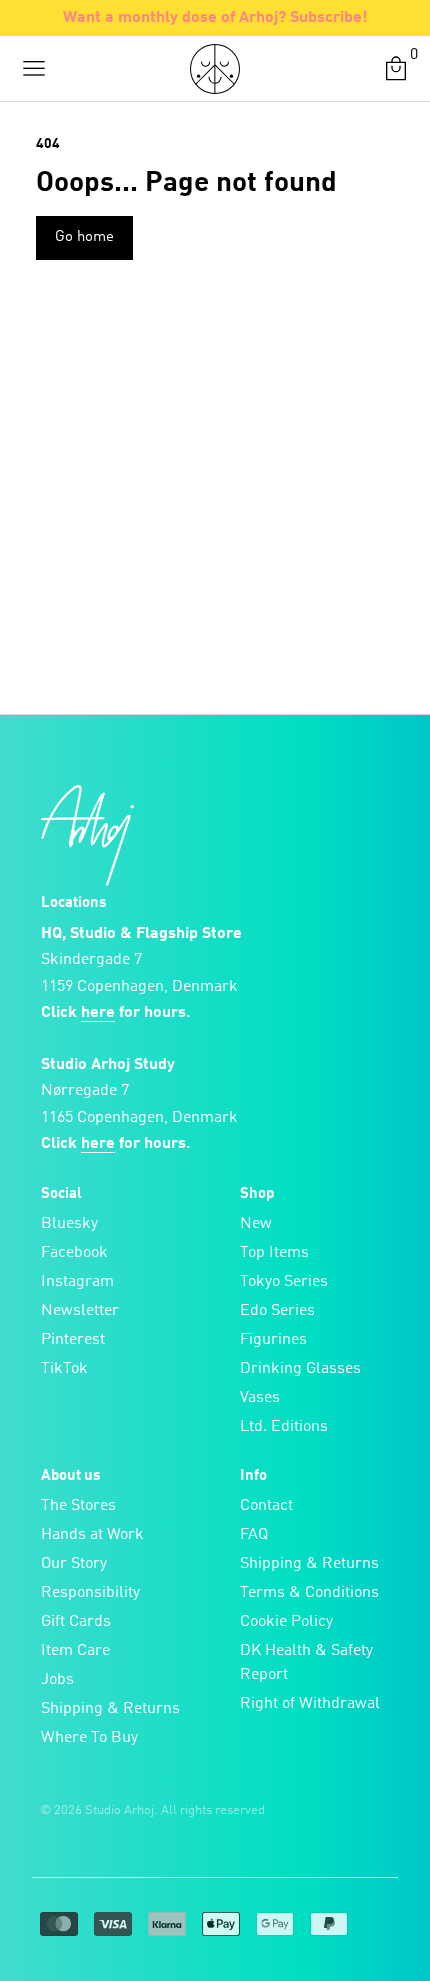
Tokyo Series (284, 1282)
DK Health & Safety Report (306, 1663)
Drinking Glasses (300, 1369)
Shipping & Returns (110, 1709)
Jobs (57, 1680)
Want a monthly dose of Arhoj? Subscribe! (215, 18)
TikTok (64, 1369)
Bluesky (69, 1224)
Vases (260, 1398)
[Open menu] (34, 69)
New (256, 1224)
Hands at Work (92, 1535)
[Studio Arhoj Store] (215, 69)
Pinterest (73, 1340)
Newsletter (80, 1311)
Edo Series (277, 1311)
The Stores (78, 1506)
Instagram (77, 1282)
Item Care (75, 1651)
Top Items (274, 1253)
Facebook (74, 1253)
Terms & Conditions (309, 1593)
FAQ (254, 1535)
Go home (84, 237)
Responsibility (90, 1593)
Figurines (273, 1340)
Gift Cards (76, 1622)
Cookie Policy (286, 1622)
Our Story (74, 1564)
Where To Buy (89, 1738)
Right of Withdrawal (310, 1704)
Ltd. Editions (284, 1427)
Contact (266, 1506)
